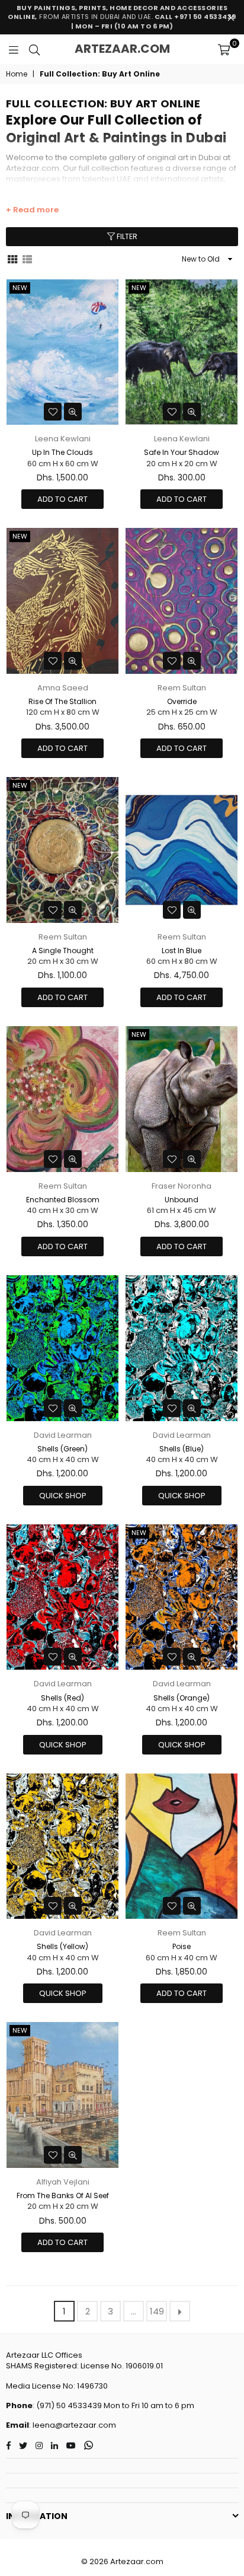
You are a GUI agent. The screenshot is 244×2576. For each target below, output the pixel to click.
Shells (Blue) (182, 1449)
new (20, 288)
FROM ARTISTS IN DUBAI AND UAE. (122, 17)
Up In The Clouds (62, 452)
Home (17, 74)
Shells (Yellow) (62, 1946)
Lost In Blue (182, 951)
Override (182, 701)
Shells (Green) (62, 1449)
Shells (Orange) (182, 1698)
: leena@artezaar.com (73, 2425)
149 (157, 2311)
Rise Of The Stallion (62, 701)
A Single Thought (63, 951)
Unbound (182, 1200)
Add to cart (62, 499)
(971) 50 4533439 (69, 2405)
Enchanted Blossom (63, 1200)
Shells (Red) (62, 1698)
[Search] (34, 49)
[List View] (27, 259)
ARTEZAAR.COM (122, 49)
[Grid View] (12, 259)
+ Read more (32, 210)
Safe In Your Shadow (182, 452)
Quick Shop (63, 1496)
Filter (126, 236)
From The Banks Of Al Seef (63, 2196)
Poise (182, 1946)
